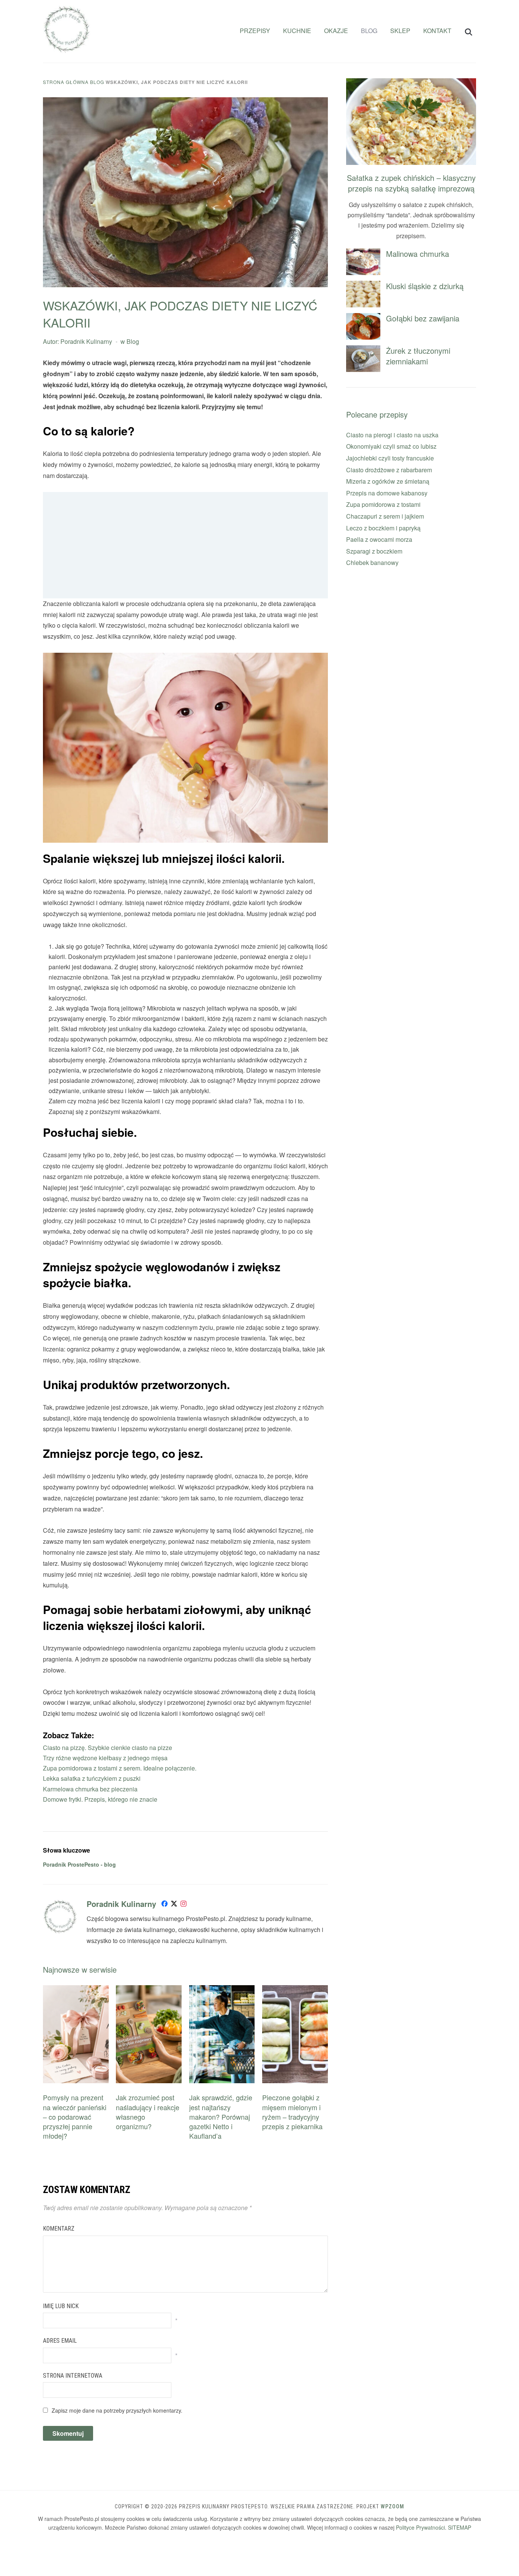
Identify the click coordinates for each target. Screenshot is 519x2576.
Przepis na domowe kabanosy (387, 493)
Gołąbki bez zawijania (423, 318)
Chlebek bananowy (372, 563)
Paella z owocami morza (379, 539)
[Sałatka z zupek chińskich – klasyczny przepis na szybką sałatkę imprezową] (411, 83)
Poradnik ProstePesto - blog (79, 1864)
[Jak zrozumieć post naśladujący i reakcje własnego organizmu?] (149, 1990)
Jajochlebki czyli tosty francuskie (390, 458)
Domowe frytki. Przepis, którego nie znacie (100, 1799)
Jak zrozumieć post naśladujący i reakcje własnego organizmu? (148, 2112)
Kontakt (437, 31)
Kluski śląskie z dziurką (425, 286)
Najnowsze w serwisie (80, 1969)
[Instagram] (184, 1905)
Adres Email (60, 2341)
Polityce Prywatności (420, 2527)
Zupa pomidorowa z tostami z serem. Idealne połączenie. (120, 1768)
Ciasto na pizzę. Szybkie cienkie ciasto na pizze (108, 1748)
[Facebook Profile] (165, 1905)
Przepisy (255, 31)
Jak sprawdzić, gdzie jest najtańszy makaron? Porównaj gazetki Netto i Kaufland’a (221, 2116)
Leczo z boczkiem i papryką (383, 528)
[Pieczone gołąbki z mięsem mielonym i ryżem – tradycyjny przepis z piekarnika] (295, 1990)
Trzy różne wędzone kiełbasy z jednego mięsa (105, 1758)
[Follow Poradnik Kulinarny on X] (174, 1905)
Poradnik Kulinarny (86, 341)
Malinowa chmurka (418, 254)
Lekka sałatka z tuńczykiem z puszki (92, 1778)
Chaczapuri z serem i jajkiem (385, 516)
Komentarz (59, 2229)
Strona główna (66, 82)
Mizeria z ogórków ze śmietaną (388, 481)
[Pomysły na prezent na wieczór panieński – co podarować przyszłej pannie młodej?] (76, 1990)
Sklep (400, 31)
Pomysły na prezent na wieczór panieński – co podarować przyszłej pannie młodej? (75, 2116)
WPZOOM (392, 2506)
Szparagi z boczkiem (374, 551)
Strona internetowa (73, 2376)
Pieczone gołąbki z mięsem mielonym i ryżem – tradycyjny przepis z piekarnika (292, 2112)
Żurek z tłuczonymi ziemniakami (418, 356)
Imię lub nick (61, 2306)
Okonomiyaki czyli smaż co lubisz (391, 446)
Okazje (336, 31)
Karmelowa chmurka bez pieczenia (90, 1789)
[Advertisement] (185, 545)
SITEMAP (460, 2527)
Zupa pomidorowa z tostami (383, 504)
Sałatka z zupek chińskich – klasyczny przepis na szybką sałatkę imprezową (411, 183)
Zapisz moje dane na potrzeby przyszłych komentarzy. (117, 2410)
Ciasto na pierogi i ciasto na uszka (392, 435)
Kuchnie (297, 31)
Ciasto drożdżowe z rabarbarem (389, 470)
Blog (369, 31)
